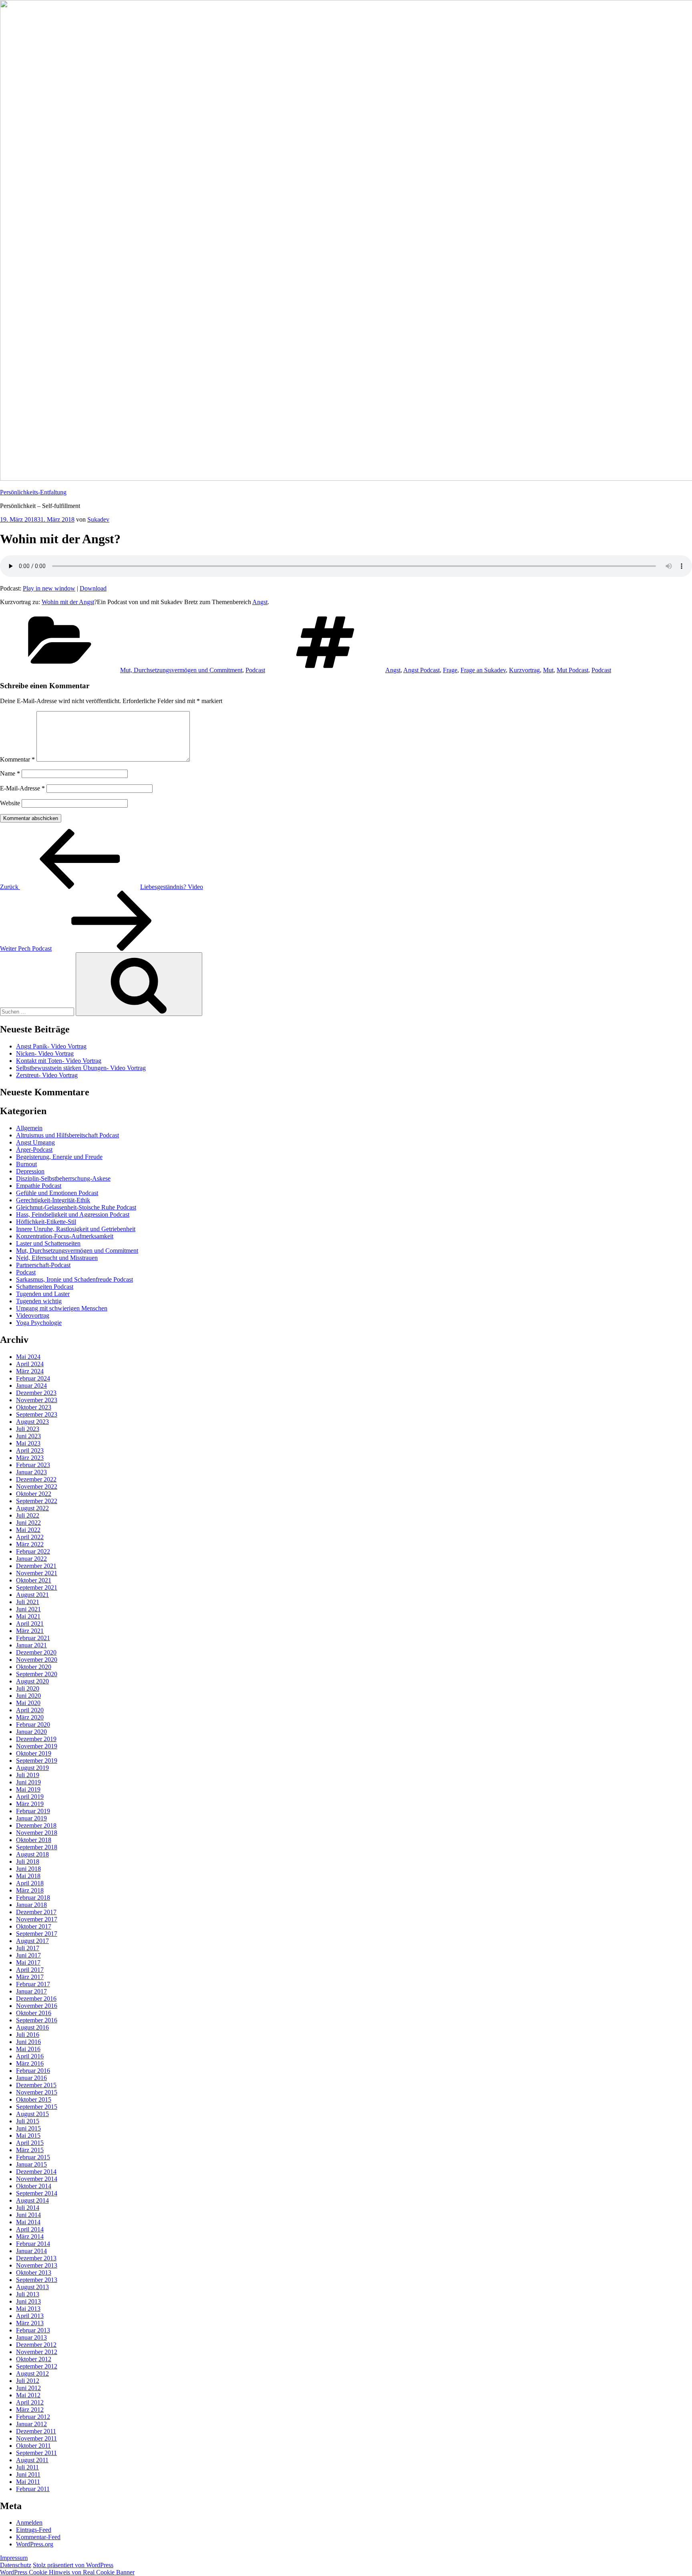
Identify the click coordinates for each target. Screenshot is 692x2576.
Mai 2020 (28, 1703)
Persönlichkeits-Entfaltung (33, 492)
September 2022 (37, 1501)
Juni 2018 (28, 1869)
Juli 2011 (27, 2467)
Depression (30, 1171)
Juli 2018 (28, 1861)
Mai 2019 (28, 1789)
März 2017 (30, 1977)
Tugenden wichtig (39, 1301)
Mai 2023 (28, 1443)
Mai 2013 (28, 2309)
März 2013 (30, 2323)
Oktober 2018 (34, 1840)
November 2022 (37, 1487)
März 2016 (30, 2063)
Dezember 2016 (36, 1999)
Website (10, 803)
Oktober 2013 (34, 2273)
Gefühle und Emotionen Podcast (57, 1193)
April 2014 (30, 2229)
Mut (548, 670)
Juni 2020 (28, 1696)
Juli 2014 (28, 2208)
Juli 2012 (28, 2381)
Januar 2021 (31, 1645)
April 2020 (30, 1710)
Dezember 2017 (36, 1912)
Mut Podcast (572, 670)
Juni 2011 (28, 2474)
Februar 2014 (33, 2244)
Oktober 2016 (34, 2013)
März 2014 (30, 2236)
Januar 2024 (31, 1386)
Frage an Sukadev (483, 670)
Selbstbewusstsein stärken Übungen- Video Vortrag (81, 1068)
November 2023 (37, 1400)
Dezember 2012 (36, 2345)
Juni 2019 (28, 1782)
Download (93, 588)
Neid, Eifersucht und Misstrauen (57, 1258)
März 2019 (30, 1804)
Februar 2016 (33, 2071)
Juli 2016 (28, 2035)
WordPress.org (35, 2544)
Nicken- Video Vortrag (45, 1053)
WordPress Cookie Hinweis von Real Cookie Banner (67, 2572)
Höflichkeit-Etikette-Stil (46, 1222)
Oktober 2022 (34, 1494)
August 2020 (32, 1681)
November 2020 (37, 1660)
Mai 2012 (28, 2395)
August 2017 (32, 1941)
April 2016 (30, 2056)
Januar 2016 (31, 2078)
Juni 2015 (28, 2128)
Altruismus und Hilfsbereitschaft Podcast (67, 1135)
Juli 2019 (28, 1775)
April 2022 (30, 1537)
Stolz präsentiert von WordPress (73, 2565)
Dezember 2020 (36, 1652)
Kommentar (17, 759)
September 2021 (37, 1587)
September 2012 (37, 2366)
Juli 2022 (28, 1515)
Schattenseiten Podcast (45, 1287)
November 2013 (37, 2265)
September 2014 (37, 2193)
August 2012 (32, 2373)
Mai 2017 (28, 1962)
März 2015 (30, 2150)
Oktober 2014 (34, 2186)
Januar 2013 (31, 2337)
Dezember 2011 (36, 2431)
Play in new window (49, 588)
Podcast (255, 670)
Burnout (26, 1164)
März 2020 (30, 1717)
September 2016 (37, 2020)
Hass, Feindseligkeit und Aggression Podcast (73, 1214)
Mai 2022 (28, 1530)
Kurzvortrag (524, 670)
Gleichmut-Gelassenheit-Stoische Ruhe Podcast (76, 1207)
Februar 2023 (33, 1465)
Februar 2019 (33, 1811)
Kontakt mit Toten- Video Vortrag (59, 1061)
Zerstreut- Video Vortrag (47, 1075)
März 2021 (30, 1631)
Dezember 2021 (36, 1566)
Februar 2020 (33, 1724)
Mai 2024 (28, 1357)
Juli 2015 (28, 2121)
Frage (450, 670)
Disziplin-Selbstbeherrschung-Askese (63, 1178)
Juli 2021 (28, 1602)
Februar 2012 (33, 2417)
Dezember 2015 (36, 2085)
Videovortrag (33, 1315)
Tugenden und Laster (43, 1294)
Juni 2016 (28, 2042)
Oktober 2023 (34, 1407)
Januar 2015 (31, 2164)
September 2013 (37, 2280)
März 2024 (30, 1371)
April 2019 (30, 1797)
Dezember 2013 (36, 2258)
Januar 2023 (31, 1472)
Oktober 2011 (33, 2446)
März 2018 (30, 1890)
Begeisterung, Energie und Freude (59, 1157)
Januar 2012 (31, 2424)
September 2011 (36, 2453)
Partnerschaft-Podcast (43, 1265)
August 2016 (32, 2027)
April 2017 (30, 1970)
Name (10, 773)
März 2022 (30, 1544)
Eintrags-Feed (34, 2530)
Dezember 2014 (36, 2172)
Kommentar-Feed (38, 2537)
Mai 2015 (28, 2136)
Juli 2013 (28, 2294)
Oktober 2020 (34, 1667)
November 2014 (37, 2179)
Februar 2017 (33, 1984)
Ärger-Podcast (34, 1150)
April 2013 (30, 2316)
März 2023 (30, 1458)
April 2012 (30, 2402)
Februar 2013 (33, 2330)
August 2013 (32, 2287)
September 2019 (37, 1761)
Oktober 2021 (34, 1580)
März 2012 (30, 2410)
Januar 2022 (31, 1559)
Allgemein (29, 1128)
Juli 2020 (28, 1688)
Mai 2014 (28, 2222)
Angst (260, 602)
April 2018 (30, 1883)
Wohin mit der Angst (68, 602)
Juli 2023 (28, 1429)
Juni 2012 (28, 2388)
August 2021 (32, 1595)
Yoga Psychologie (39, 1323)
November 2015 (37, 2092)
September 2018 (37, 1847)
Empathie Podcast (39, 1186)
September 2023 (37, 1414)
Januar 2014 (31, 2251)
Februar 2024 (33, 1378)
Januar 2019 (31, 1818)
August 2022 (32, 1508)
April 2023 (30, 1450)
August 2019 (32, 1768)
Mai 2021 (28, 1616)
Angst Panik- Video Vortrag (51, 1046)
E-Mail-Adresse (22, 788)
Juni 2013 (28, 2301)
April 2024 (30, 1364)
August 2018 (32, 1854)
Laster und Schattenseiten (48, 1243)
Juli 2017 (28, 1948)
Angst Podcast (421, 670)
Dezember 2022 (36, 1479)
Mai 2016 (28, 2049)
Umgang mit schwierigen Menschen (62, 1308)
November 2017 (37, 1919)
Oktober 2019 (34, 1753)
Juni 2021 (28, 1609)
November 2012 (37, 2352)
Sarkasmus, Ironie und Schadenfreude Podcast (74, 1279)
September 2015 (37, 2107)
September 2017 (37, 1934)
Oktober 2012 (34, 2359)
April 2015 (30, 2143)
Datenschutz (16, 2565)
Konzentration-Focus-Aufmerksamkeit (65, 1236)
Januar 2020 (31, 1732)
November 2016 (37, 2006)
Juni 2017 (28, 1955)
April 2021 (30, 1624)
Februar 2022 (33, 1551)
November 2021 (37, 1573)
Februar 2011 (33, 2489)
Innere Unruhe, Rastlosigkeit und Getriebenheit (76, 1229)
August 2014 (32, 2200)
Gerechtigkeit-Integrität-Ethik (53, 1200)
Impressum (14, 2558)
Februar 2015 (33, 2157)
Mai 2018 (28, 1876)
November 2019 (37, 1746)
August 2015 (32, 2114)
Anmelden (29, 2523)
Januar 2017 (31, 1991)
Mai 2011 (28, 2482)
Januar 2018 (31, 1905)
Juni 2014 (28, 2215)
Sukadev (98, 519)
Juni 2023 (28, 1436)
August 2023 (32, 1422)
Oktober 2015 (34, 2099)
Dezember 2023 (36, 1393)
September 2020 (37, 1674)
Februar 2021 (33, 1638)
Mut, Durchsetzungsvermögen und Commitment (181, 670)
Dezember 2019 (36, 1739)
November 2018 (37, 1833)
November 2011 (36, 2438)
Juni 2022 (28, 1523)
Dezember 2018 (36, 1825)
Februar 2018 (33, 1898)
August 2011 (32, 2460)
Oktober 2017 (34, 1926)
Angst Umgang (35, 1142)
